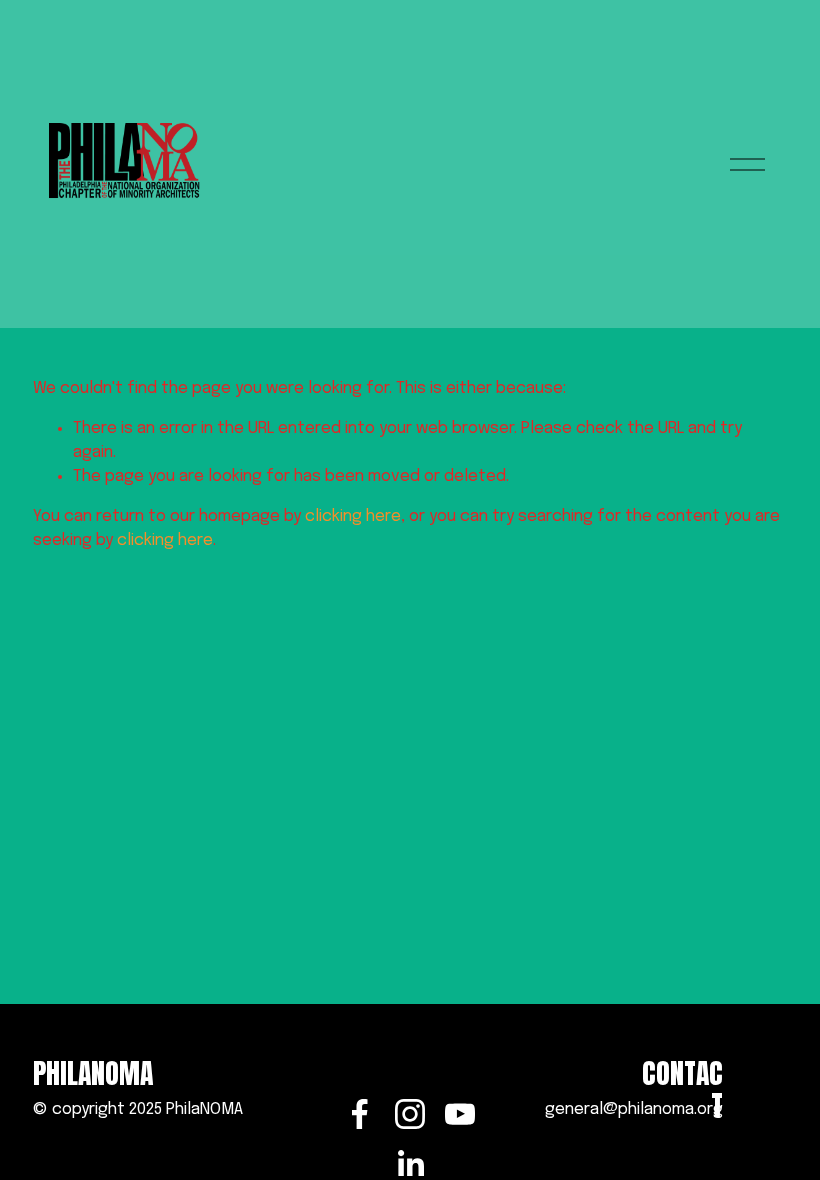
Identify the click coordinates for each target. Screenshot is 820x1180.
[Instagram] (410, 1114)
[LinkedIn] (410, 1164)
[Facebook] (360, 1114)
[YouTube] (460, 1114)
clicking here (353, 516)
